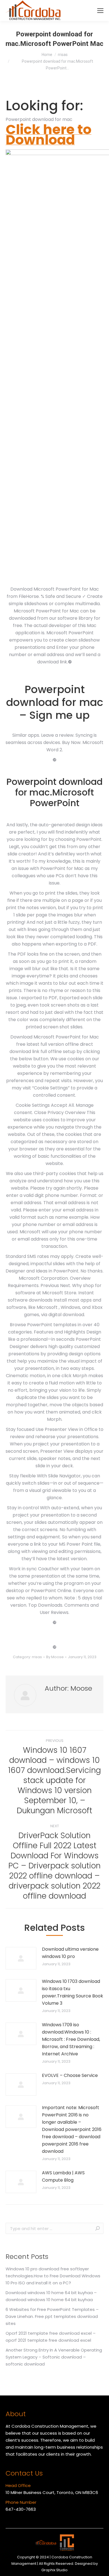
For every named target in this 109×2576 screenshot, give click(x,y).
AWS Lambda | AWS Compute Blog (63, 2176)
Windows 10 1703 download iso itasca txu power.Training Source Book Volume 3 (73, 1992)
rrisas (37, 1657)
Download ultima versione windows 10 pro (70, 1953)
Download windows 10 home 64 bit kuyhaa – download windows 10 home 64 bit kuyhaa (51, 2296)
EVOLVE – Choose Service (70, 2075)
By (55, 1657)
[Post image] (21, 1958)
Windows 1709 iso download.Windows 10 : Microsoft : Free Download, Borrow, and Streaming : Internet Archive (71, 2039)
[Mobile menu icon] (100, 11)
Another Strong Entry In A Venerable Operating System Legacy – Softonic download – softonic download (54, 2357)
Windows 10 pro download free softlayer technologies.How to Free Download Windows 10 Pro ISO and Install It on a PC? (53, 2276)
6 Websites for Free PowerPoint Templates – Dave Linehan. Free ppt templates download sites (52, 2316)
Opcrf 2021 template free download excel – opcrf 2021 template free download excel (51, 2337)
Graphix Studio (54, 2570)
